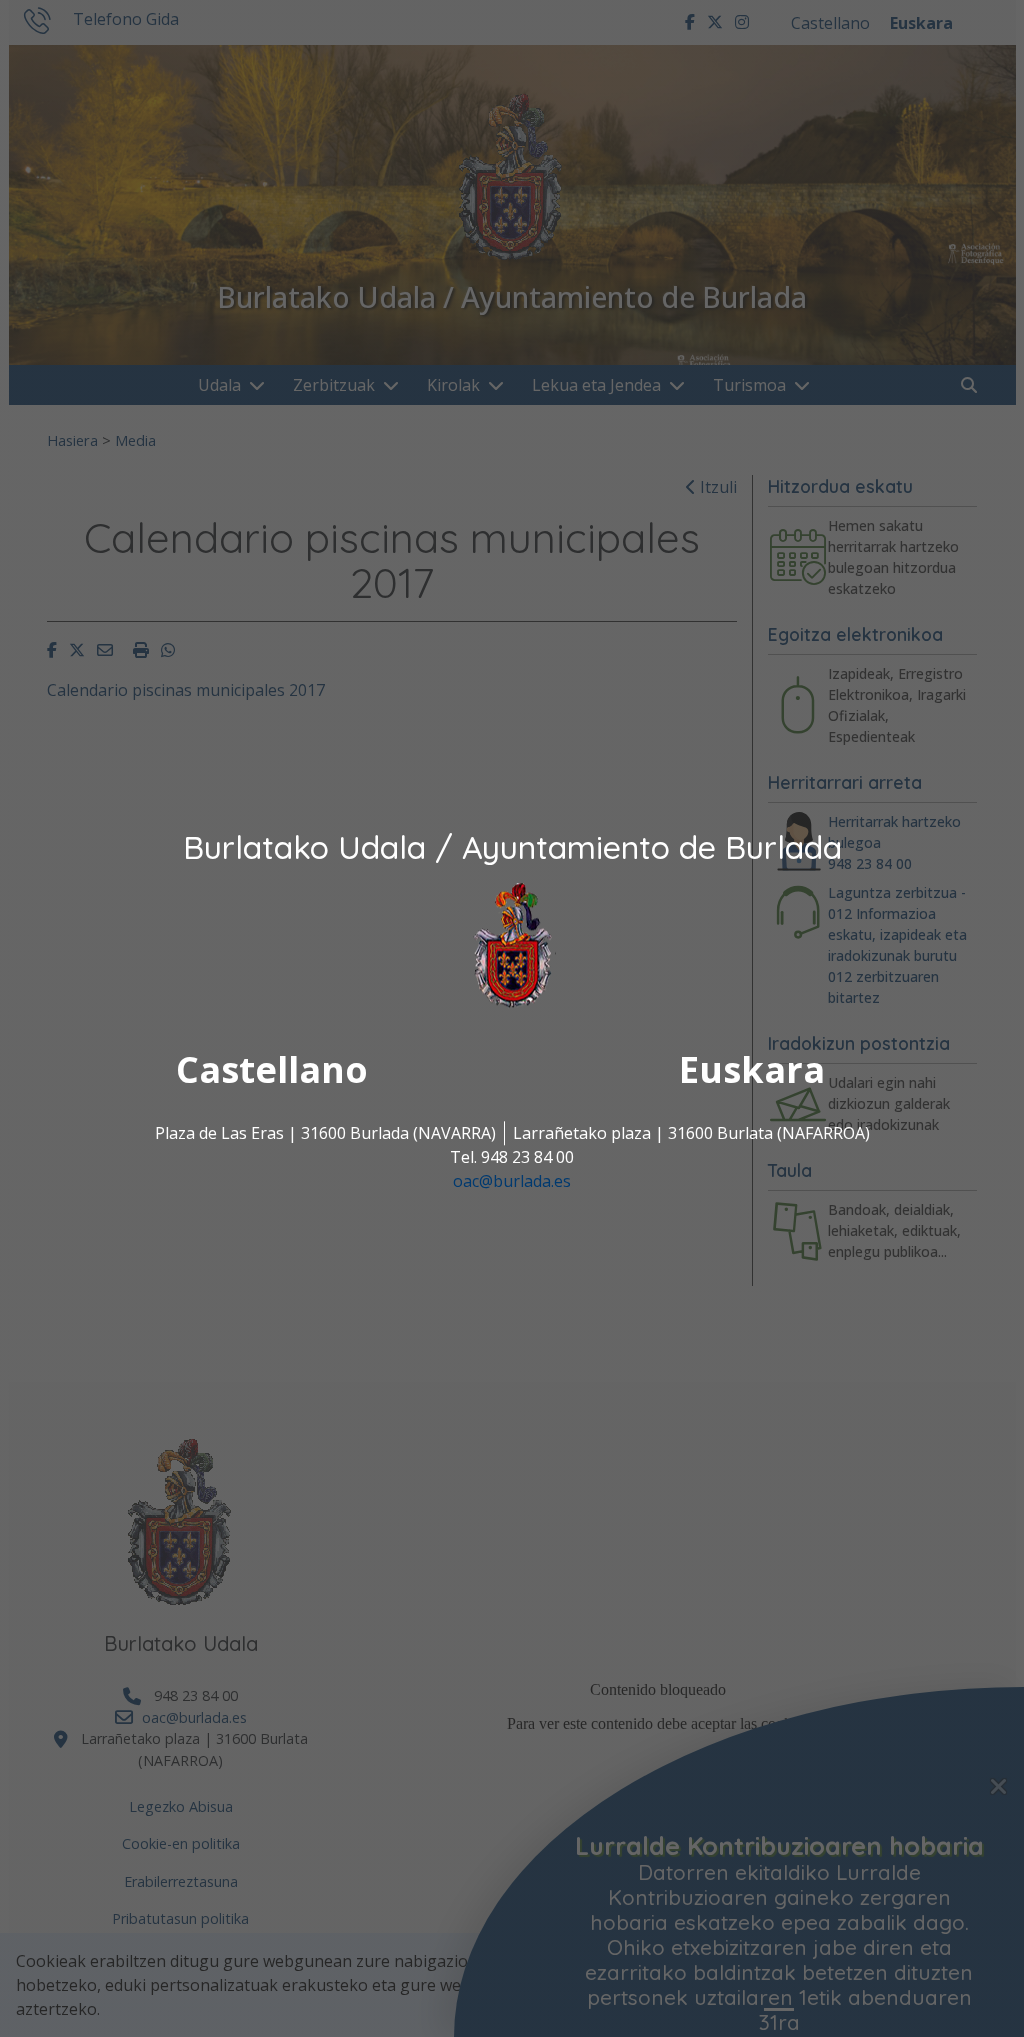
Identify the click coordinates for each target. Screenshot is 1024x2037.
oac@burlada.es (512, 1181)
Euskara (752, 1069)
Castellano (272, 1069)
